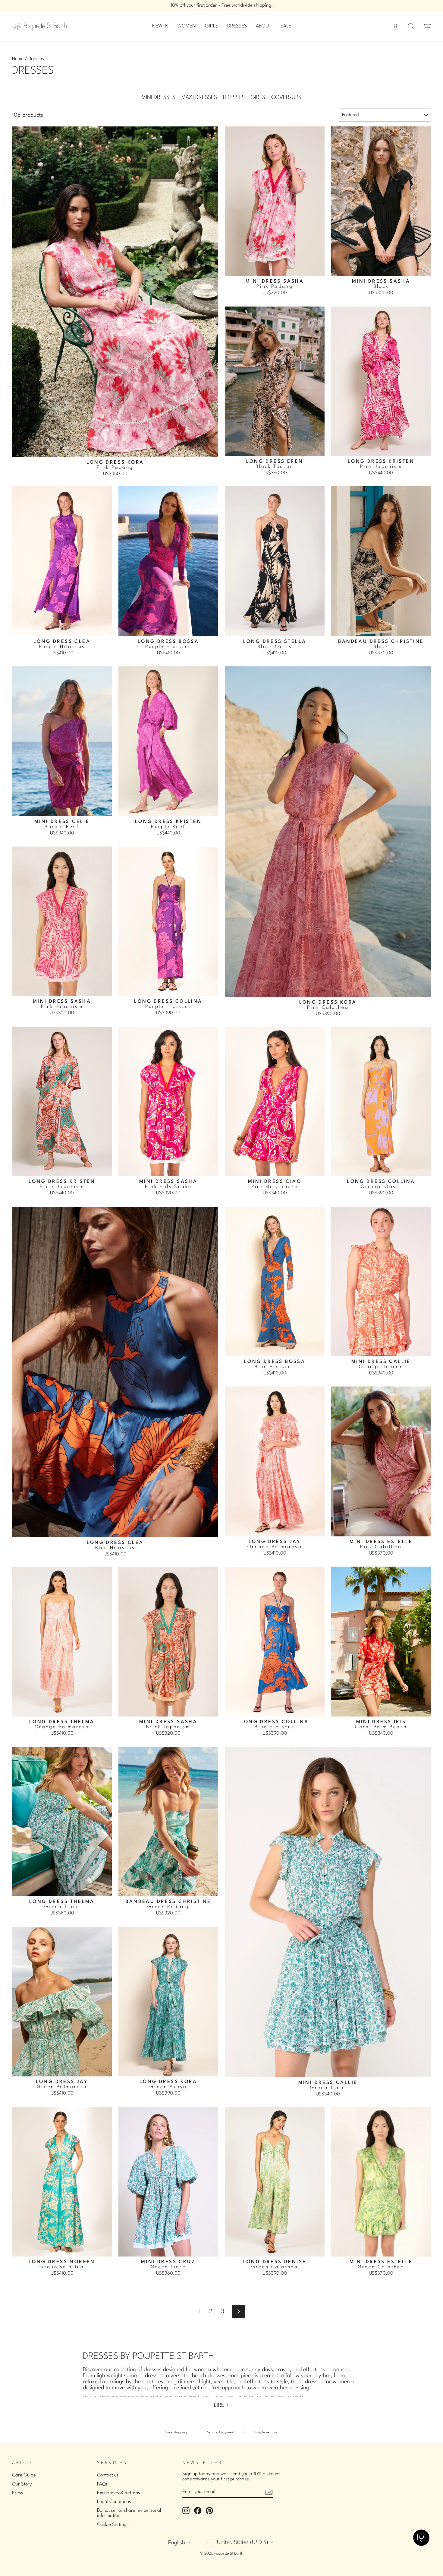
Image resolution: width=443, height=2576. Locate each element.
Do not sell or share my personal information (129, 2513)
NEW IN (160, 26)
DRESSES (237, 26)
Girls (258, 97)
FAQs (102, 2484)
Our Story (22, 2484)
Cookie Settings (113, 2525)
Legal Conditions (114, 2502)
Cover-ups (286, 97)
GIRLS (212, 26)
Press (18, 2493)
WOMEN (187, 26)
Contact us (108, 2475)
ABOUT (264, 26)
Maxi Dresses (199, 97)
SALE (286, 26)
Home (18, 59)
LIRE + (222, 2405)
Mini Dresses (159, 97)
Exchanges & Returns (119, 2493)
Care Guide (24, 2475)
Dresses (234, 97)
